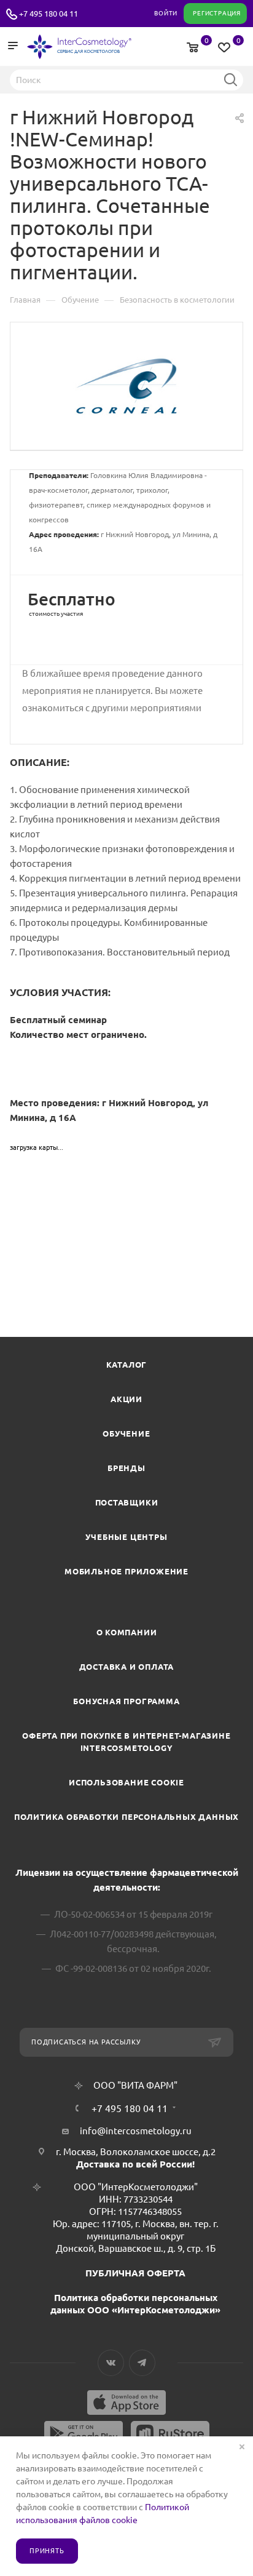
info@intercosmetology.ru (136, 2131)
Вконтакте (111, 2363)
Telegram (142, 2363)
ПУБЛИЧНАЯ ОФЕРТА (135, 2273)
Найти (230, 79)
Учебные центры (126, 1537)
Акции (126, 1399)
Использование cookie (126, 1782)
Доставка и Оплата (127, 1667)
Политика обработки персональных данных (126, 1817)
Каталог (127, 1365)
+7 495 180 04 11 (49, 14)
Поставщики (127, 1502)
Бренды (126, 1468)
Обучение (126, 1434)
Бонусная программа (126, 1701)
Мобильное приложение (126, 1571)
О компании (127, 1632)
